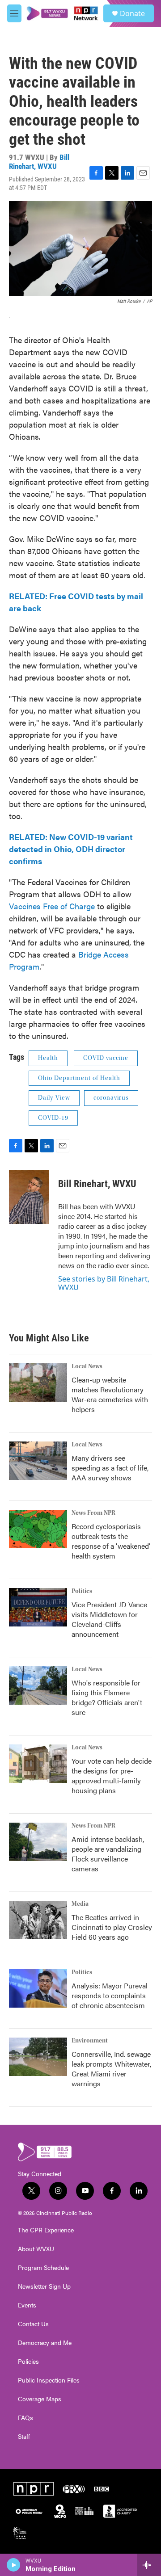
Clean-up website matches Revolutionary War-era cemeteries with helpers (110, 1394)
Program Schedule (43, 2268)
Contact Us (33, 2324)
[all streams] (149, 2565)
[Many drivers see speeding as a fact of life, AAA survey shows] (38, 1461)
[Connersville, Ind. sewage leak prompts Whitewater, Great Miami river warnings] (38, 2057)
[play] (14, 2565)
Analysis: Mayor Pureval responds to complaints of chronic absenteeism (110, 1995)
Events (27, 2305)
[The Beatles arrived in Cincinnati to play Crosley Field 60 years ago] (38, 1920)
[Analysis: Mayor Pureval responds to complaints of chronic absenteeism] (38, 1988)
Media (80, 1904)
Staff (24, 2437)
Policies (28, 2362)
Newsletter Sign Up (44, 2286)
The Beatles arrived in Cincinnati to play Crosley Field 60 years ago (112, 1927)
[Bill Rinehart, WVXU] (29, 1197)
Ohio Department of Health (79, 1078)
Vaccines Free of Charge (52, 906)
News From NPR (93, 1513)
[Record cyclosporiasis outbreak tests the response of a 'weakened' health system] (38, 1529)
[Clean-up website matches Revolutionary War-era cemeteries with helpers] (38, 1383)
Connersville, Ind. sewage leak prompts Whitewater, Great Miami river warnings (111, 2069)
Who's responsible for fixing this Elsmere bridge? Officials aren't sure (107, 1697)
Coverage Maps (40, 2399)
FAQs (25, 2418)
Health (48, 1058)
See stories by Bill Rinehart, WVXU (104, 1283)
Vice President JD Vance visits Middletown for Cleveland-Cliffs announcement (109, 1619)
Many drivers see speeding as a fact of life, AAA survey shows (110, 1468)
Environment (90, 2041)
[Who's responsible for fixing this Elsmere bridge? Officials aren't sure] (38, 1685)
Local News (87, 1366)
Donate (132, 13)
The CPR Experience (46, 2230)
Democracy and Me (45, 2343)
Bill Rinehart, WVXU (39, 162)
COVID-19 (53, 1118)
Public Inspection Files (49, 2380)
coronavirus (111, 1098)
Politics (82, 1591)
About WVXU (36, 2249)
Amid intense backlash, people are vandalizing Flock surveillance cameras (108, 1854)
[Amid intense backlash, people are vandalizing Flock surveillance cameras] (38, 1842)
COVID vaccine (106, 1058)
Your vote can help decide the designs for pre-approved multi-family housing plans (112, 1775)
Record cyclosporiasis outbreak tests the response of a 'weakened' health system (111, 1541)
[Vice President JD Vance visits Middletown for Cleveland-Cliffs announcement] (38, 1607)
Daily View (54, 1098)
